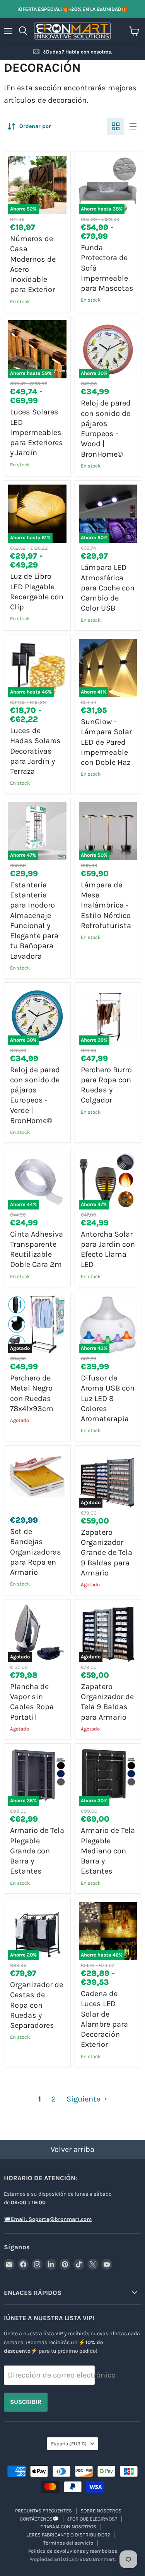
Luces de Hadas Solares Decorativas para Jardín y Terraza (35, 751)
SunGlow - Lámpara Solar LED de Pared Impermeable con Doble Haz (106, 742)
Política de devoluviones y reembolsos (73, 2551)
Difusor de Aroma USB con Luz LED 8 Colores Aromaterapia (108, 1398)
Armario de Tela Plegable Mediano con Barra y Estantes (108, 1851)
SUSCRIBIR (26, 2402)
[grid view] (116, 126)
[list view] (133, 126)
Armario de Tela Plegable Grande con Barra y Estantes (37, 1851)
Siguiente (84, 2099)
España (69, 2444)
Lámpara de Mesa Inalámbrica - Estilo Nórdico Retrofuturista (106, 905)
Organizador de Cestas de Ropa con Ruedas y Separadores (37, 2005)
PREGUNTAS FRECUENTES (43, 2511)
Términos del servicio (68, 2543)
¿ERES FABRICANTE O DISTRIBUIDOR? (68, 2535)
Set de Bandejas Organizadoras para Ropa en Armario (36, 1552)
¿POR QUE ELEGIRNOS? (92, 2519)
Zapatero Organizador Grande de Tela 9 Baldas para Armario (107, 1553)
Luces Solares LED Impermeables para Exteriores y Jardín (37, 432)
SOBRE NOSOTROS (101, 2511)
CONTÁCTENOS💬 (39, 2519)
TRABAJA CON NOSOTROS (68, 2527)
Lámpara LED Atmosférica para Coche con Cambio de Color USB (108, 588)
